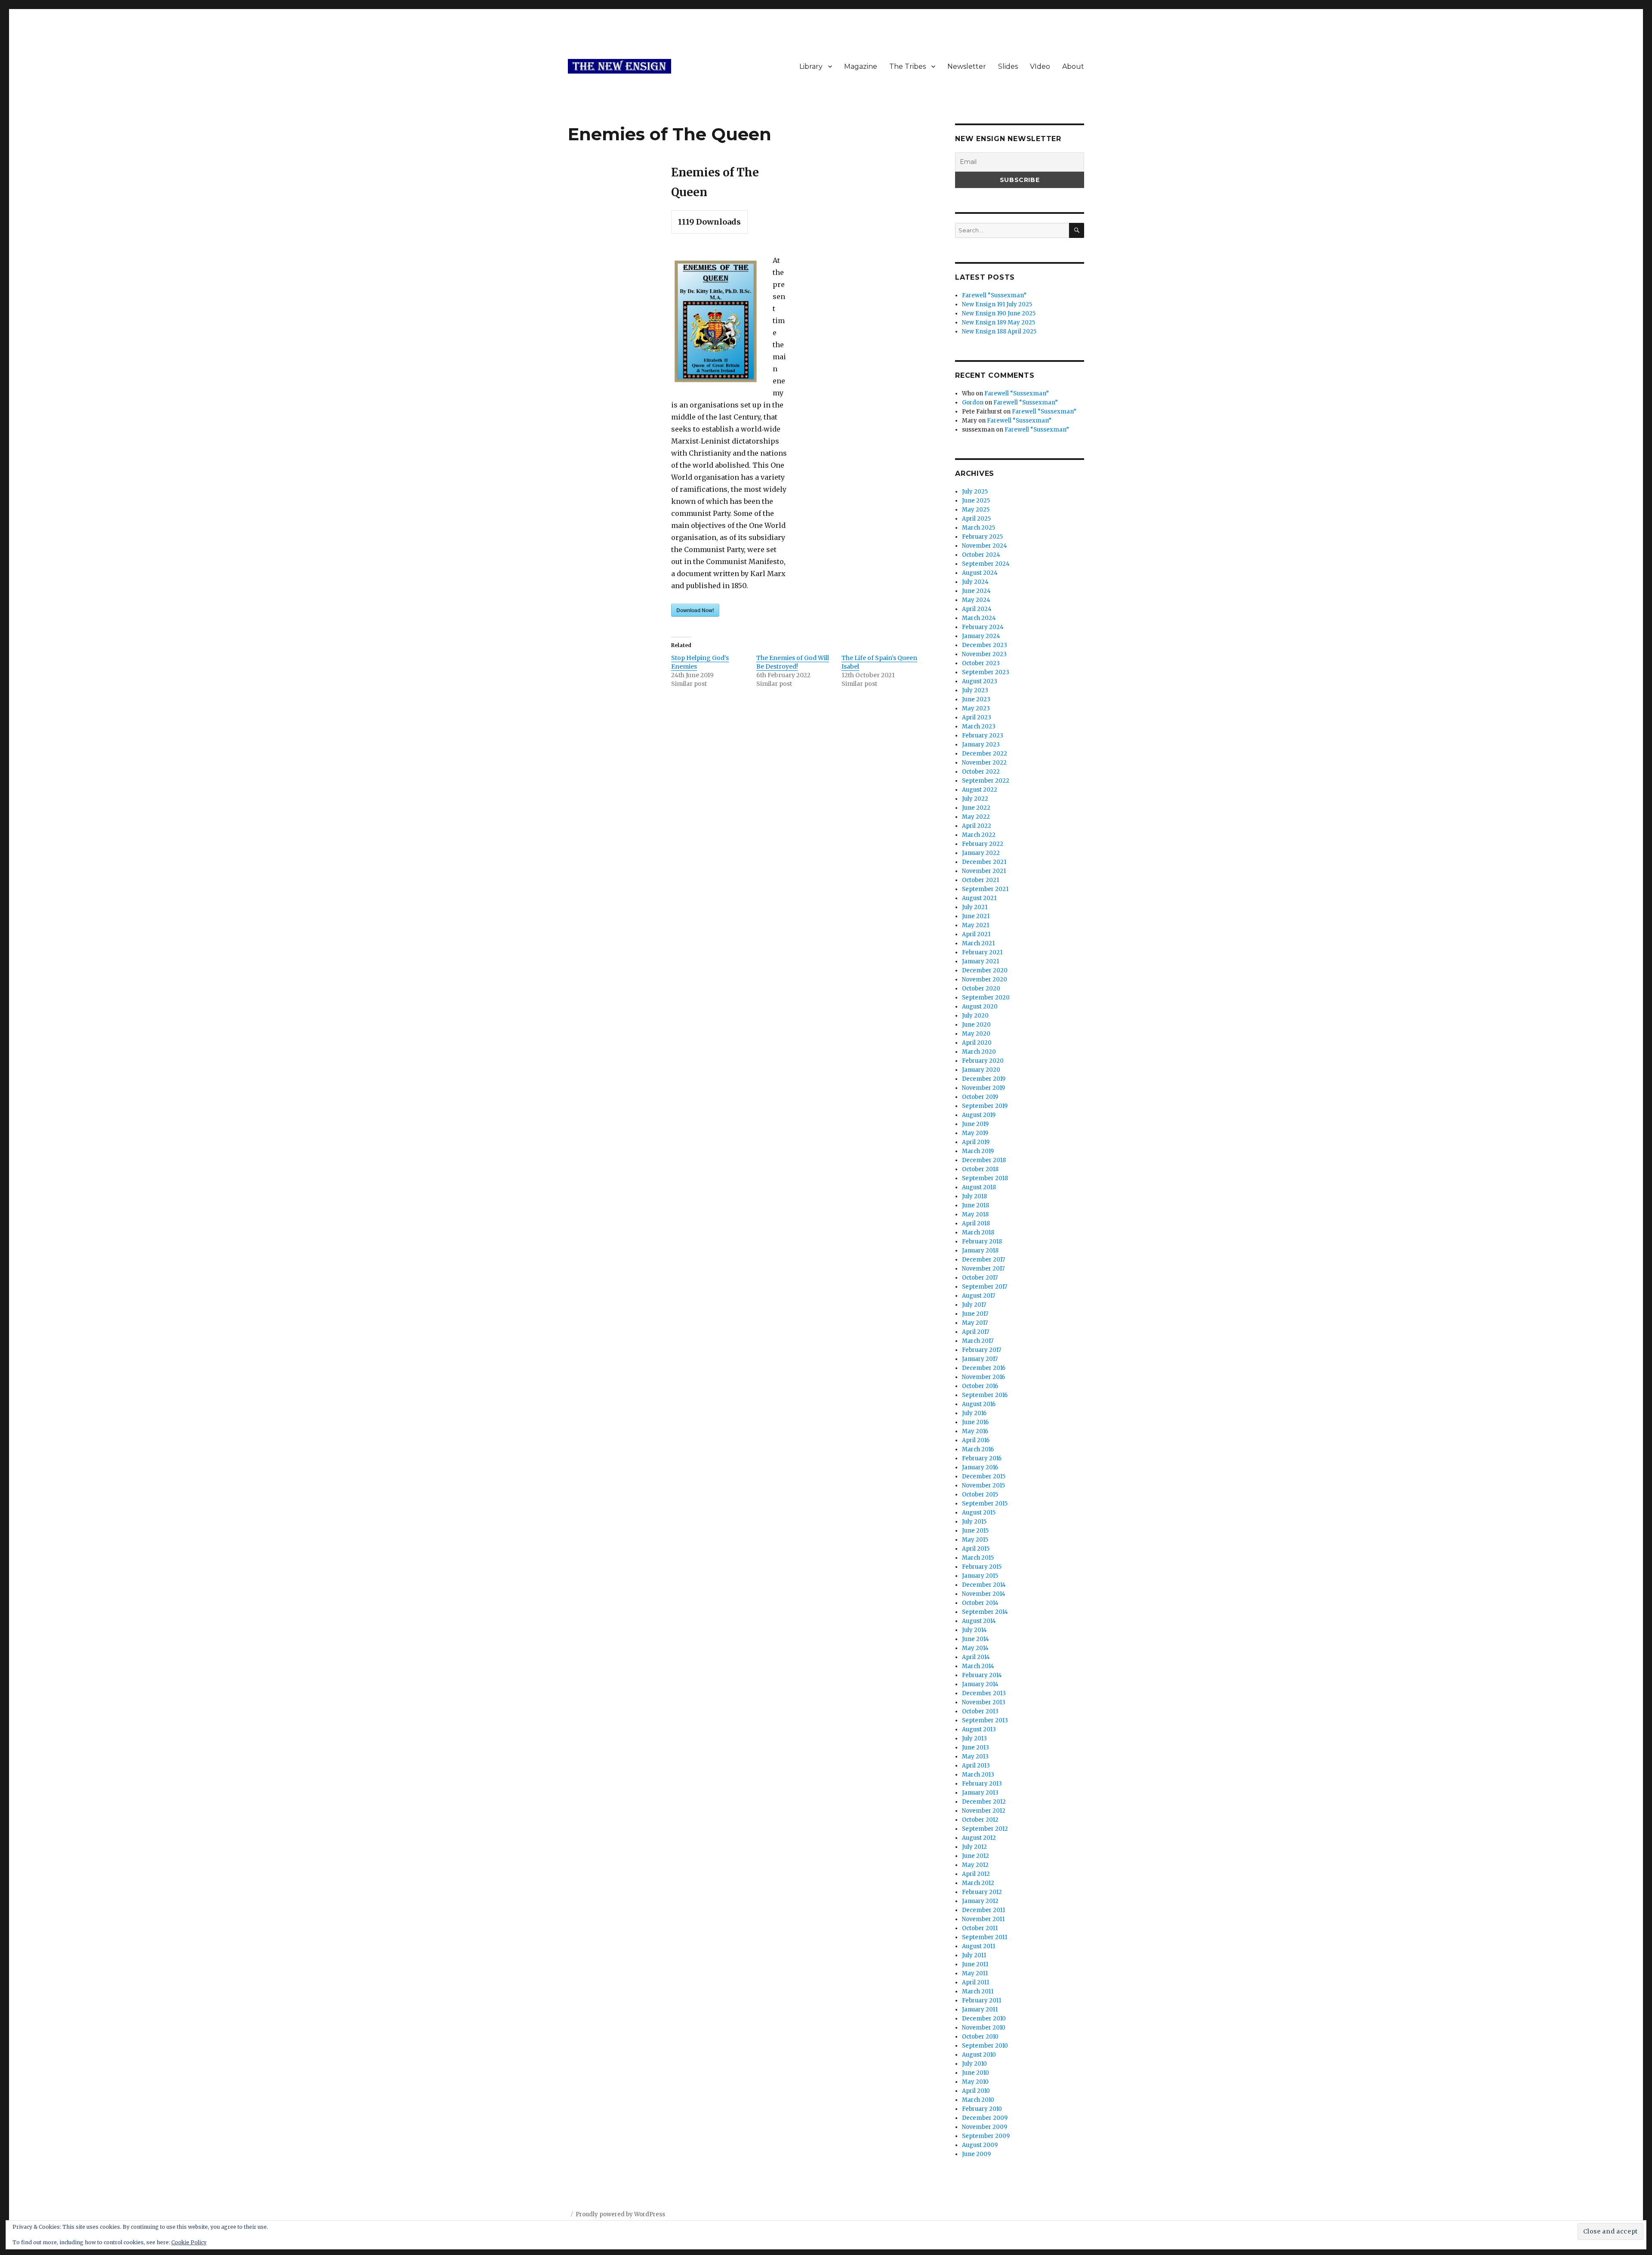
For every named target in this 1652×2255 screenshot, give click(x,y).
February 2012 (982, 1892)
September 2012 (985, 1829)
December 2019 (984, 1079)
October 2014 (980, 1603)
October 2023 (981, 663)
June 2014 (975, 1639)
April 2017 (975, 1332)
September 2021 (985, 889)
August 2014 (979, 1621)
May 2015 (975, 1540)
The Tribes (908, 66)
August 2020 (980, 1007)
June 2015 (975, 1531)
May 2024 (976, 600)
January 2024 (981, 636)
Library (811, 66)
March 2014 (978, 1666)
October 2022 (981, 772)
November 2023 (984, 654)
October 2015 (980, 1495)
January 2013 (980, 1793)
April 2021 (976, 934)
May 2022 (976, 817)
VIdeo (1040, 66)
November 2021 (984, 871)
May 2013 (975, 1757)
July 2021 (975, 907)
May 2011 (975, 1973)
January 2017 (980, 1359)
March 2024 (979, 618)
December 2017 (983, 1260)
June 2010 (975, 2073)
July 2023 (975, 690)
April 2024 (977, 609)
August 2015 (979, 1513)
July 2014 (974, 1630)
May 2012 (975, 1865)
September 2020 (986, 998)
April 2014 (976, 1657)
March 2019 (978, 1151)
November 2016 (983, 1377)
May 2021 (975, 925)
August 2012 (979, 1838)
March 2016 (978, 1449)
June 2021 (976, 916)
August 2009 (980, 2145)
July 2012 (974, 1847)
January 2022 (981, 853)
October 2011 (980, 1928)
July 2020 (975, 1016)
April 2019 (976, 1142)
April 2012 (976, 1874)
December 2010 (984, 2019)
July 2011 (974, 1955)
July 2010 (974, 2064)
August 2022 (980, 790)
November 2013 (984, 1702)
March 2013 (978, 1775)
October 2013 (980, 1711)
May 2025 (976, 510)
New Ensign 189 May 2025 (999, 322)
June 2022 (976, 808)
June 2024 (976, 591)
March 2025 (979, 528)
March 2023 (979, 726)
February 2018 (982, 1242)
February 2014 (982, 1675)
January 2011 (980, 2010)
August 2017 (979, 1296)
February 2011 (982, 2001)
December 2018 (984, 1160)
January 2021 (980, 961)
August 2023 (980, 681)
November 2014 (984, 1594)
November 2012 (984, 1811)
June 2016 (975, 1422)
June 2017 (975, 1314)
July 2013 (974, 1738)
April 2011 (975, 1982)
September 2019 (985, 1106)
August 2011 (979, 1946)
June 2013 (975, 1748)
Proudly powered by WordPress (620, 2214)
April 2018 (976, 1223)
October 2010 (980, 2037)
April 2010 (976, 2091)
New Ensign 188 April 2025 (999, 332)
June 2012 (975, 1856)
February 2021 (982, 952)
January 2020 (981, 1070)
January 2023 (981, 745)
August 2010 (979, 2055)
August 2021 (979, 898)
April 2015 (976, 1549)
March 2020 (979, 1052)
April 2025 (976, 519)
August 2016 (979, 1404)
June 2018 (975, 1205)
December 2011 (983, 1910)
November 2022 (984, 763)
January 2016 (980, 1467)
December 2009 (985, 2118)
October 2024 (981, 555)
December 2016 (984, 1368)
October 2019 (980, 1097)
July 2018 (974, 1196)
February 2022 (983, 844)
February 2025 (982, 537)
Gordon (973, 403)
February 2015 (982, 1567)
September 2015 (985, 1504)
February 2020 (983, 1061)
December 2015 (984, 1476)
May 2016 (975, 1431)
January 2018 (980, 1251)
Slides (1008, 66)
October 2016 (980, 1386)
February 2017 (982, 1350)
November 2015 (983, 1485)
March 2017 (978, 1341)
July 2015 (974, 1522)
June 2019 (975, 1124)
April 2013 (976, 1766)
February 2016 (982, 1458)
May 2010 (975, 2082)
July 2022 (975, 799)
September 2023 (986, 672)
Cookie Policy (189, 2242)
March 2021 (978, 943)
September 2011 (985, 1937)
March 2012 (978, 1883)
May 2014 (975, 1648)
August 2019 (979, 1115)
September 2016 (985, 1395)
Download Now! (695, 610)
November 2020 (985, 979)
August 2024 (980, 573)
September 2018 (985, 1178)
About (1073, 66)
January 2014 (980, 1684)
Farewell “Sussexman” (994, 295)
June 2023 (976, 699)
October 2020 (981, 989)
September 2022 (986, 781)
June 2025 (976, 501)
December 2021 (984, 862)
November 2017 (983, 1269)
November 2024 (985, 546)
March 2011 (978, 1991)
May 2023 (976, 708)
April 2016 (976, 1440)
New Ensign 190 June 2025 (999, 313)
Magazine (861, 66)
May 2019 (975, 1133)
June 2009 (976, 2154)
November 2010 (984, 2028)
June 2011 (975, 1964)
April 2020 (977, 1043)
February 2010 (982, 2109)
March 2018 (978, 1232)
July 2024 (975, 582)
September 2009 (986, 2136)
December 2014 (984, 1585)
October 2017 (980, 1278)
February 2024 (983, 627)
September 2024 (986, 564)
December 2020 (985, 970)
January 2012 (980, 1901)
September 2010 (985, 2046)
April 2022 (977, 826)
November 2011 (983, 1919)
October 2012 (980, 1820)
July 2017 (974, 1305)
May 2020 (976, 1034)
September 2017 (985, 1287)
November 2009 (985, 2127)
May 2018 (975, 1214)
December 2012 (984, 1802)
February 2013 (982, 1784)
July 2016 (974, 1413)
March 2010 (978, 2100)
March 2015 (978, 1558)
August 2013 (979, 1729)
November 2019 (983, 1088)
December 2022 (985, 754)
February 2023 (983, 736)
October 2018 (980, 1169)
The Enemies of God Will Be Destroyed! (793, 662)
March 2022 (979, 835)
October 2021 (980, 880)
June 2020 (976, 1025)
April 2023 (977, 717)
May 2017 (975, 1323)
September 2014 (985, 1612)
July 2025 (975, 492)
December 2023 (985, 645)
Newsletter (967, 66)
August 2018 (979, 1187)
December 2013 (984, 1693)
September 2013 (985, 1720)
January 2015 (980, 1576)
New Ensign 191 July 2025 (997, 304)
